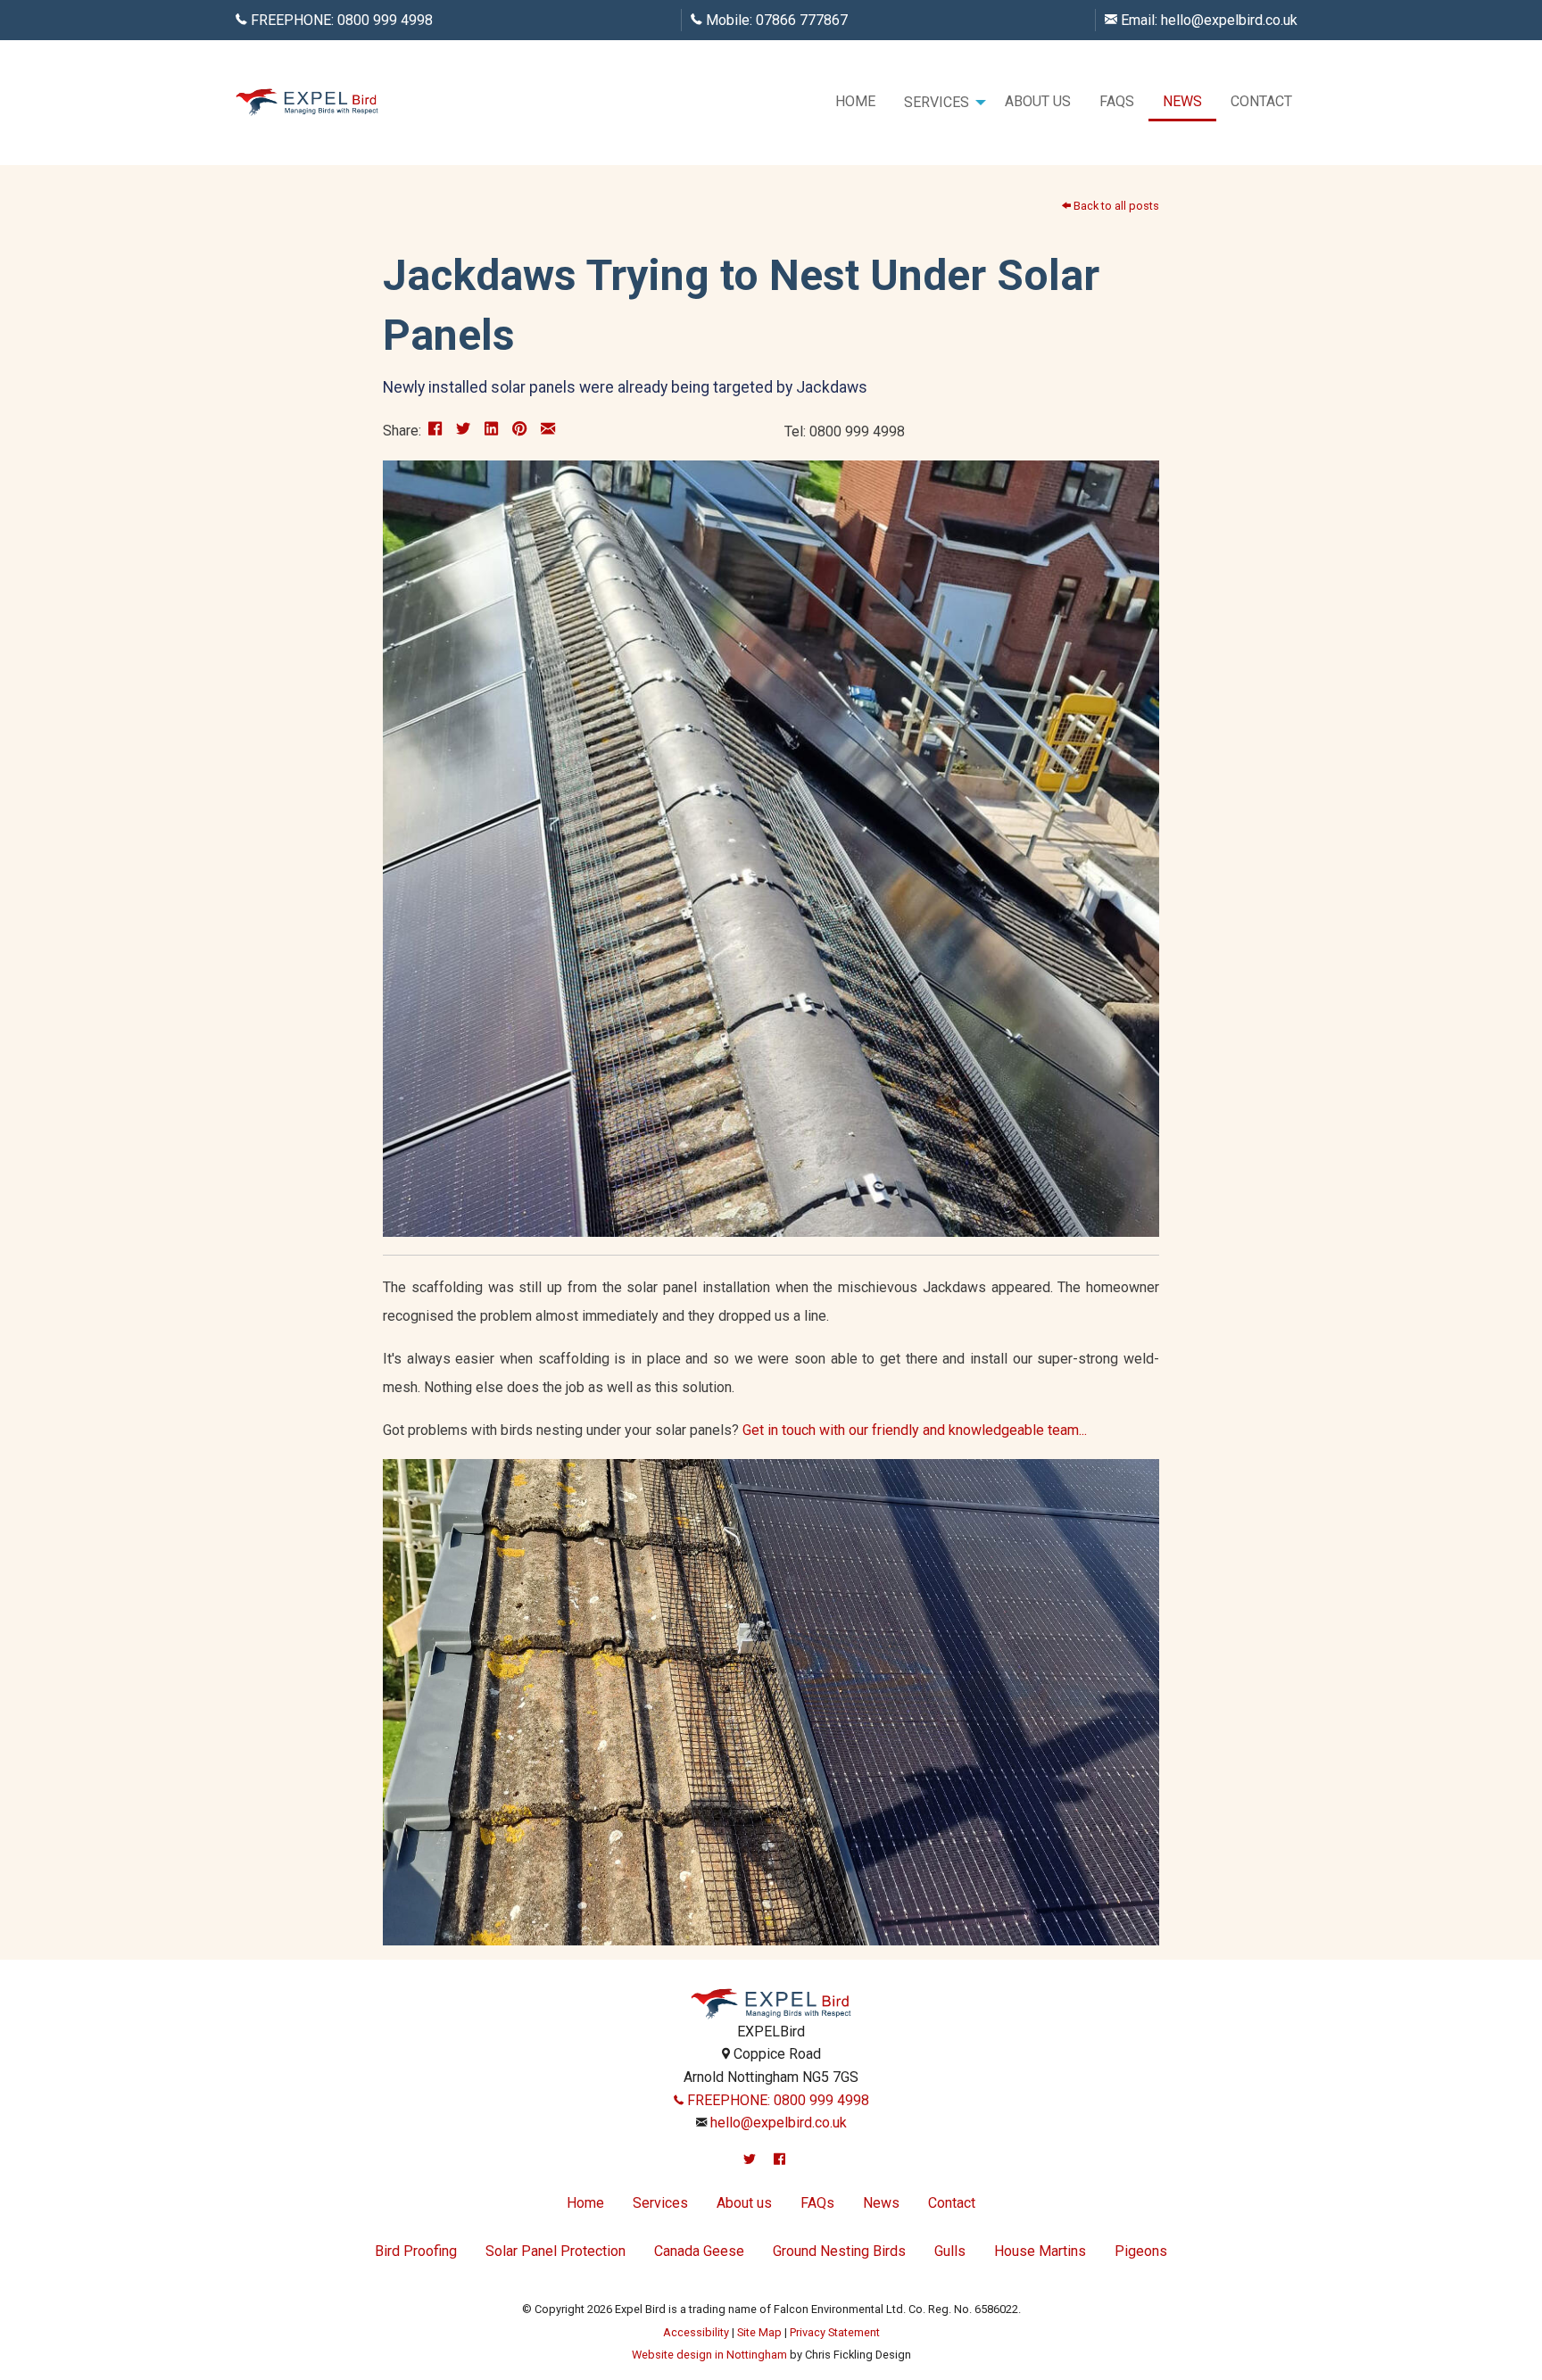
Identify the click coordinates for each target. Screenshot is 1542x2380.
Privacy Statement (835, 2332)
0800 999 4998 (385, 20)
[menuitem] (855, 102)
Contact (1261, 101)
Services (937, 102)
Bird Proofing (416, 2251)
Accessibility (696, 2332)
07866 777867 (802, 20)
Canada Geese (699, 2251)
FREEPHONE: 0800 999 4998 (776, 2100)
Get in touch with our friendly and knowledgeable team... (915, 1430)
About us (1038, 101)
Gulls (950, 2251)
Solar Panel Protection (555, 2251)
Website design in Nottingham (709, 2355)
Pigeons (1141, 2251)
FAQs (1117, 101)
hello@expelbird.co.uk (1229, 20)
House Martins (1040, 2251)
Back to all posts (1115, 206)
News (1182, 101)
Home (855, 101)
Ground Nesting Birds (839, 2251)
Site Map (759, 2332)
